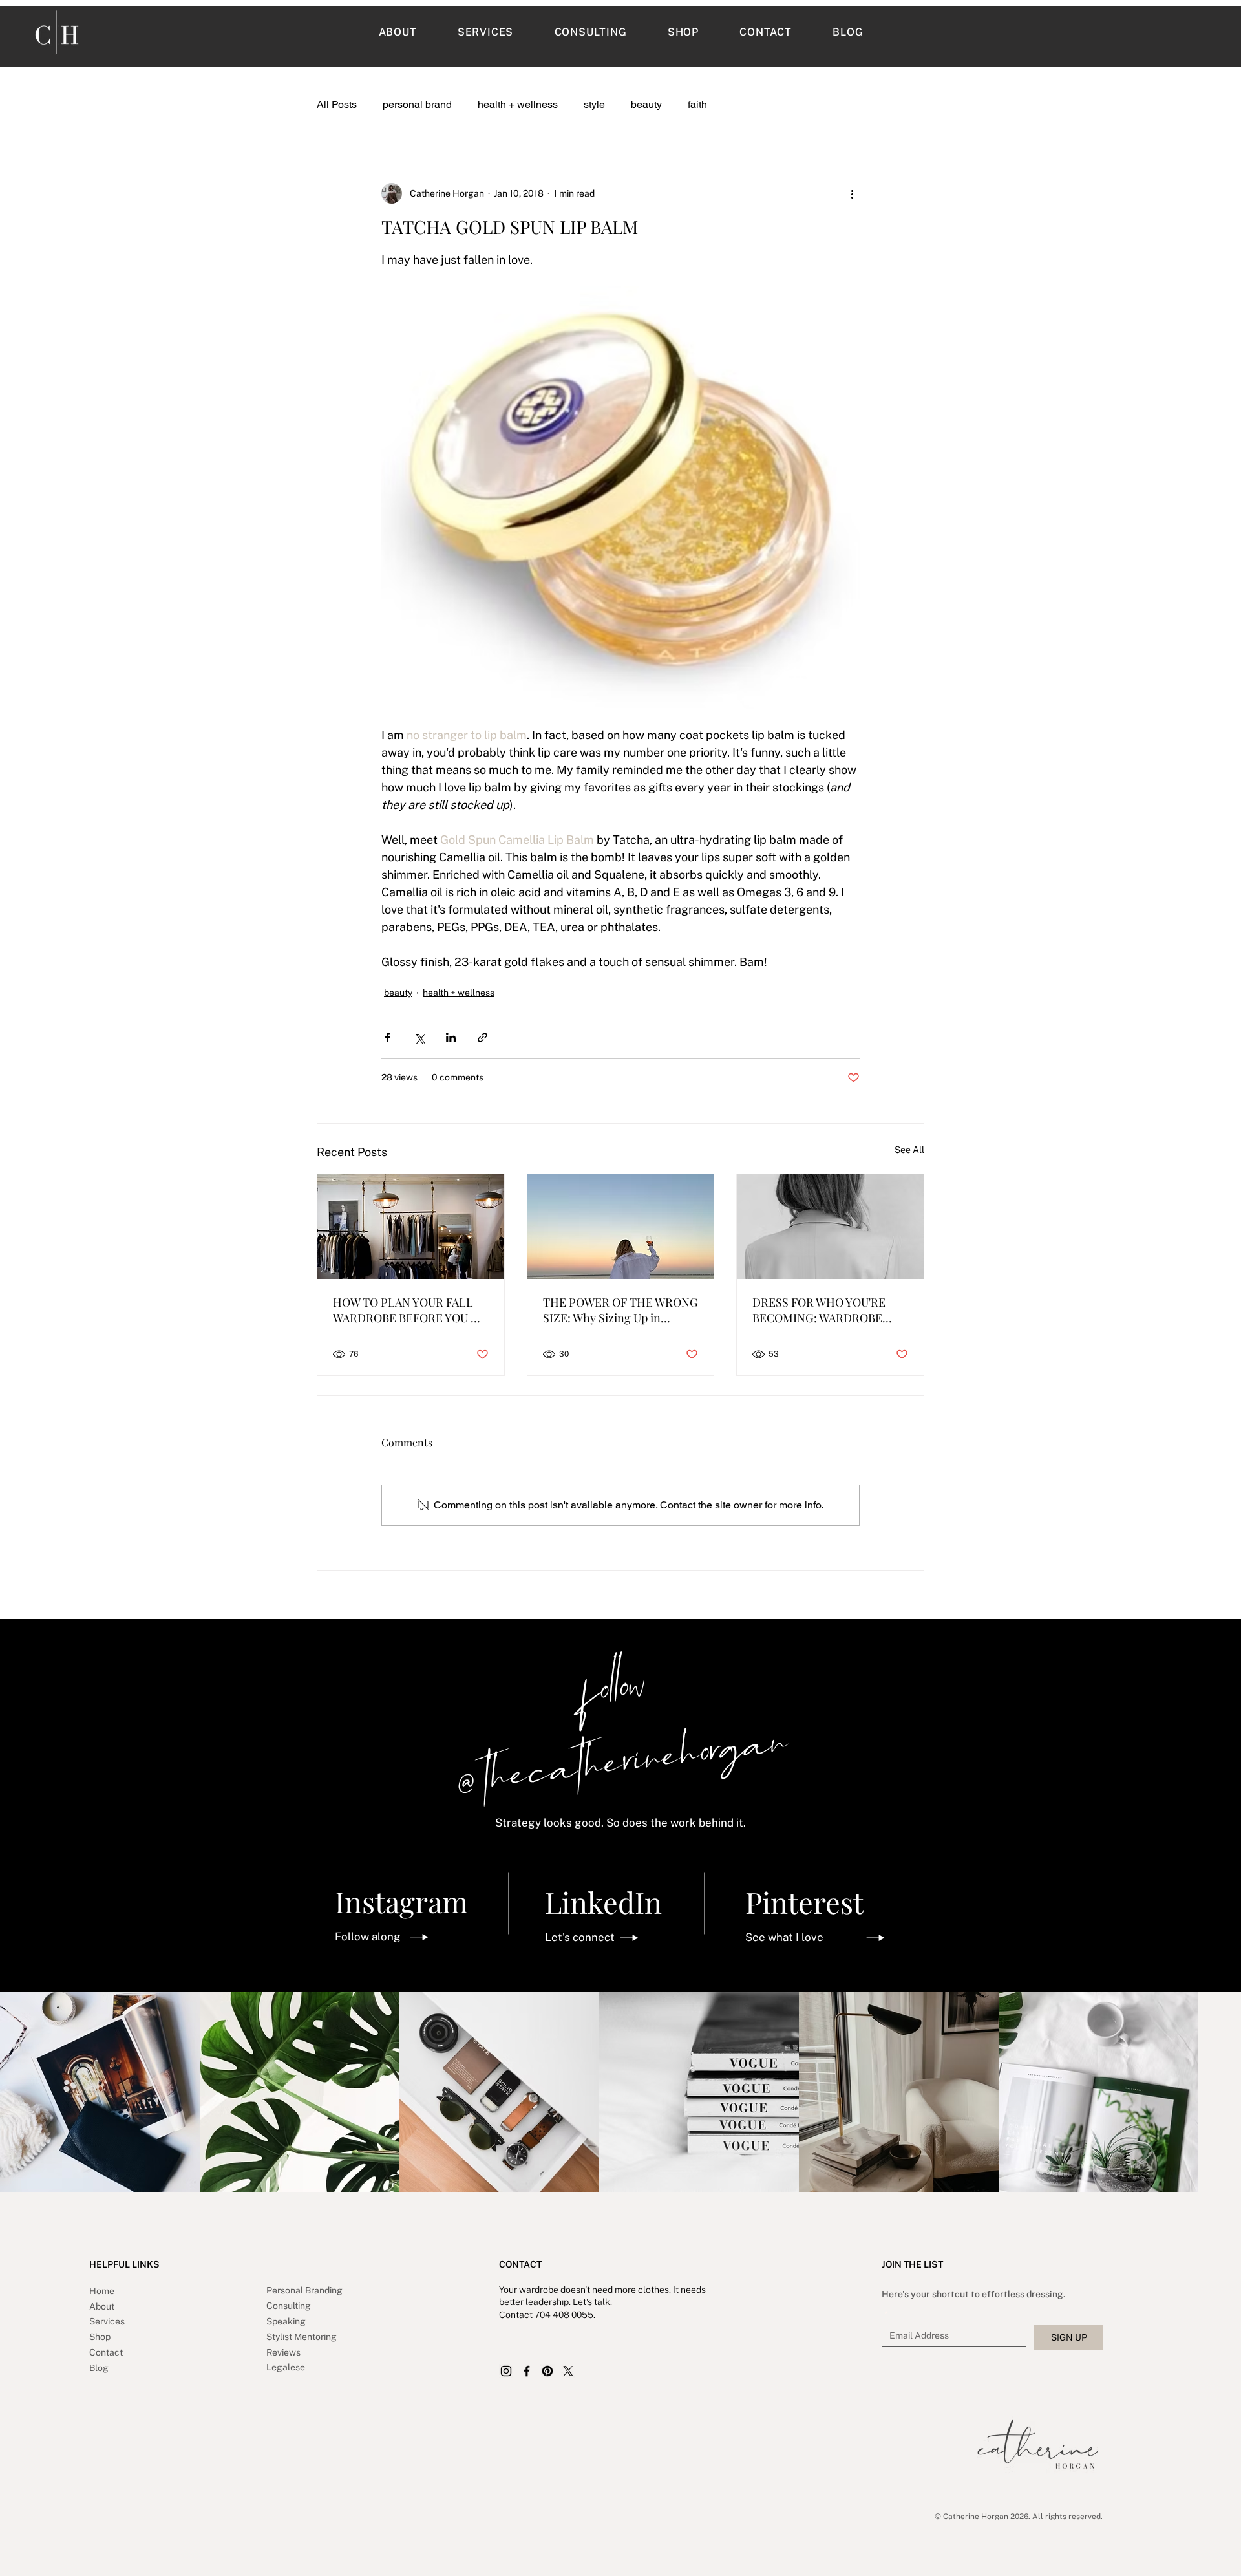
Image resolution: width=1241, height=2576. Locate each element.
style (594, 104)
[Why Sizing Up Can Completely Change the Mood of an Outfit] (621, 1227)
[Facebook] (527, 2371)
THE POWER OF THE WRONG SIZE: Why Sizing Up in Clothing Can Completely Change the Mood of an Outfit (620, 1310)
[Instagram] (506, 2371)
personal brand (417, 104)
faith (697, 104)
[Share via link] (483, 1037)
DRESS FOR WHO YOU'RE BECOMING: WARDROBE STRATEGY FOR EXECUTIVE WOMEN (826, 1310)
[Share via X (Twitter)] (419, 1037)
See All (909, 1150)
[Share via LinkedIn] (451, 1037)
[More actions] (852, 193)
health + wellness (518, 104)
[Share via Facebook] (387, 1037)
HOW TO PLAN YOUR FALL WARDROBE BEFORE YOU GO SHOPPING (410, 1310)
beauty (646, 104)
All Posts (337, 104)
